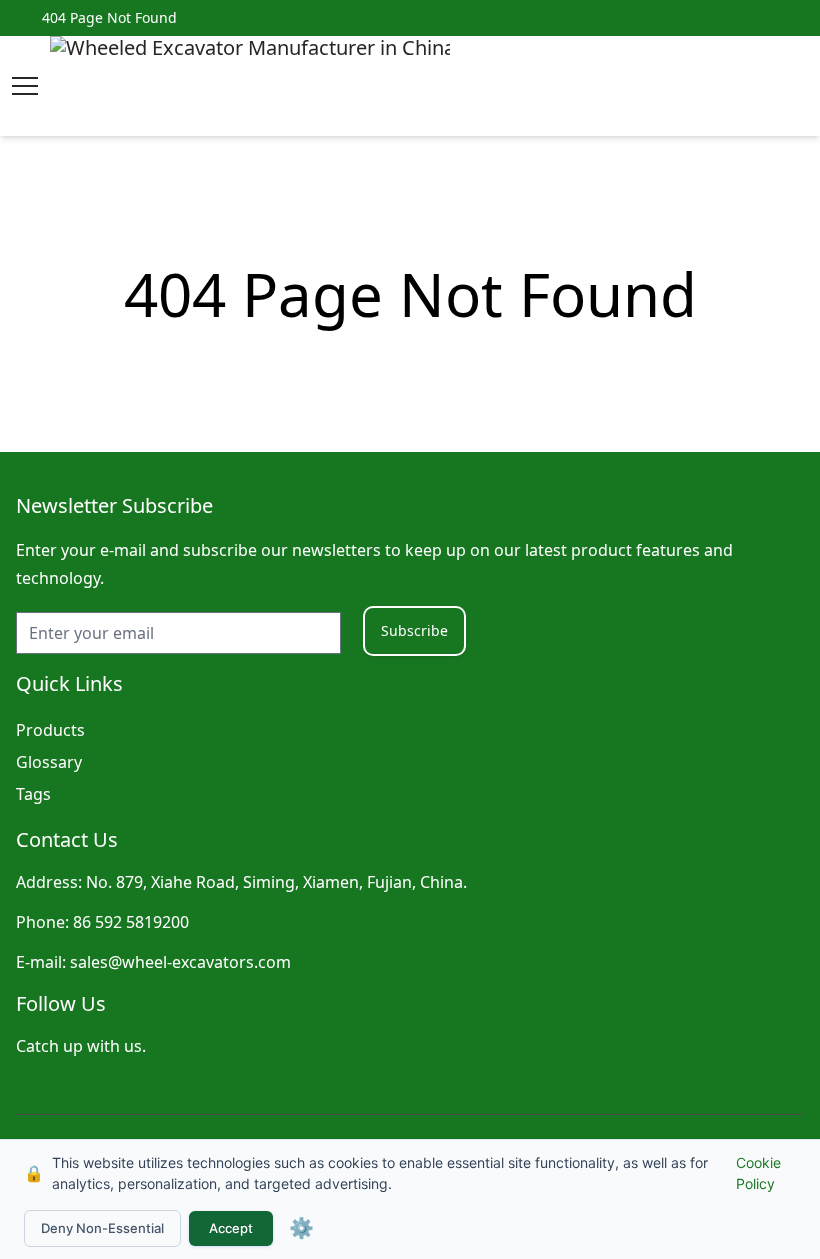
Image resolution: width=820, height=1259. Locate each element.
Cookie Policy (758, 1173)
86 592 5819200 (131, 922)
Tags (33, 794)
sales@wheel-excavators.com (180, 962)
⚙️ (301, 1228)
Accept (231, 1228)
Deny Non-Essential (102, 1228)
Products (50, 730)
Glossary (49, 762)
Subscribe (414, 630)
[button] (25, 86)
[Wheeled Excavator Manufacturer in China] (250, 86)
